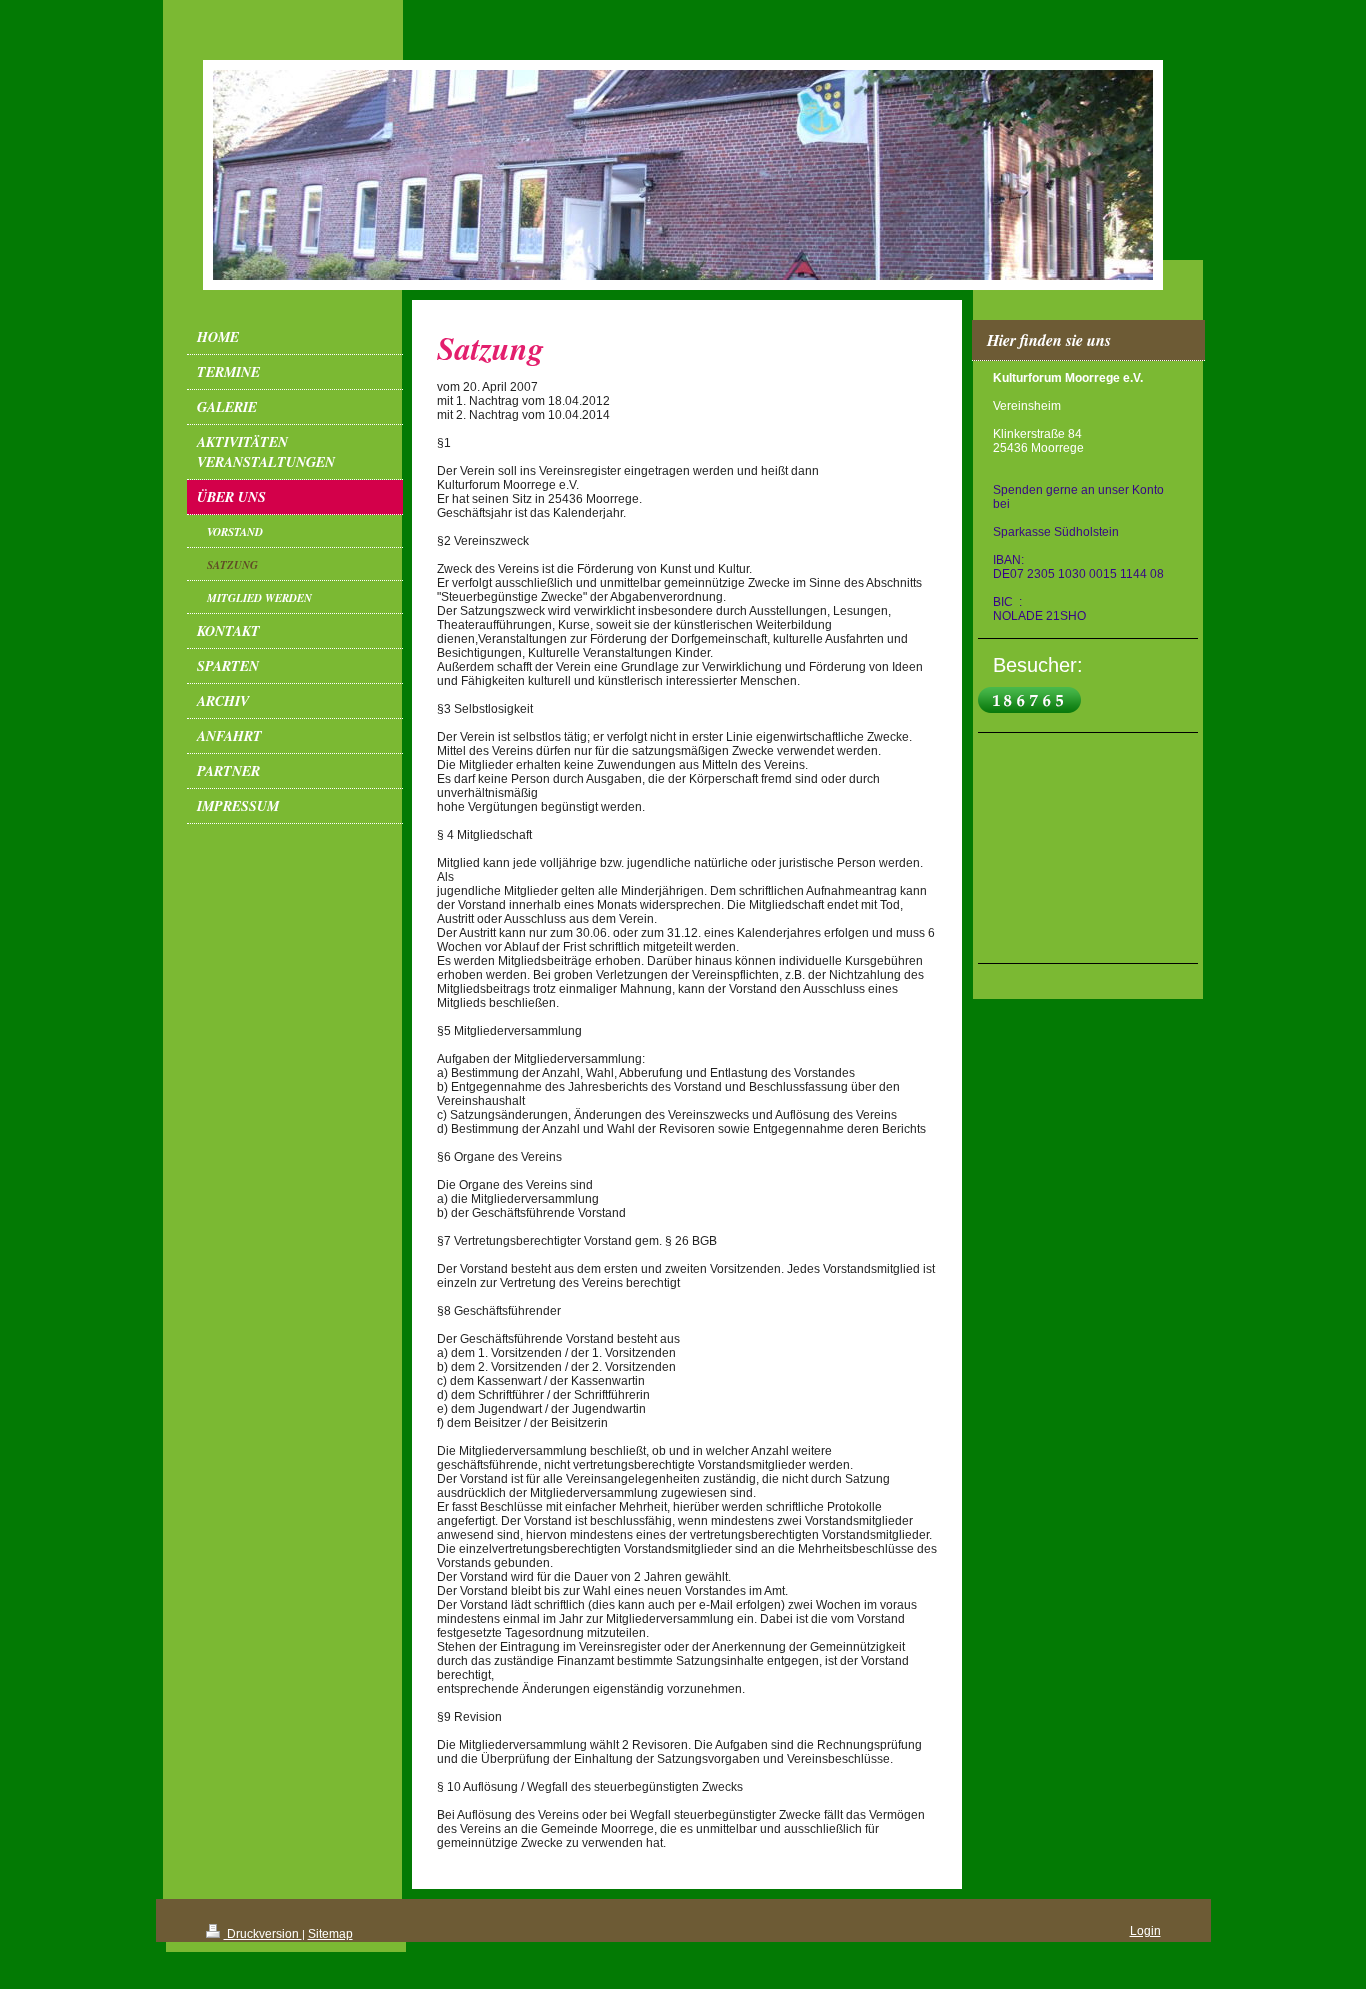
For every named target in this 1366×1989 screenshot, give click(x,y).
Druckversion (263, 1934)
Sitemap (330, 1934)
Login (1145, 1931)
